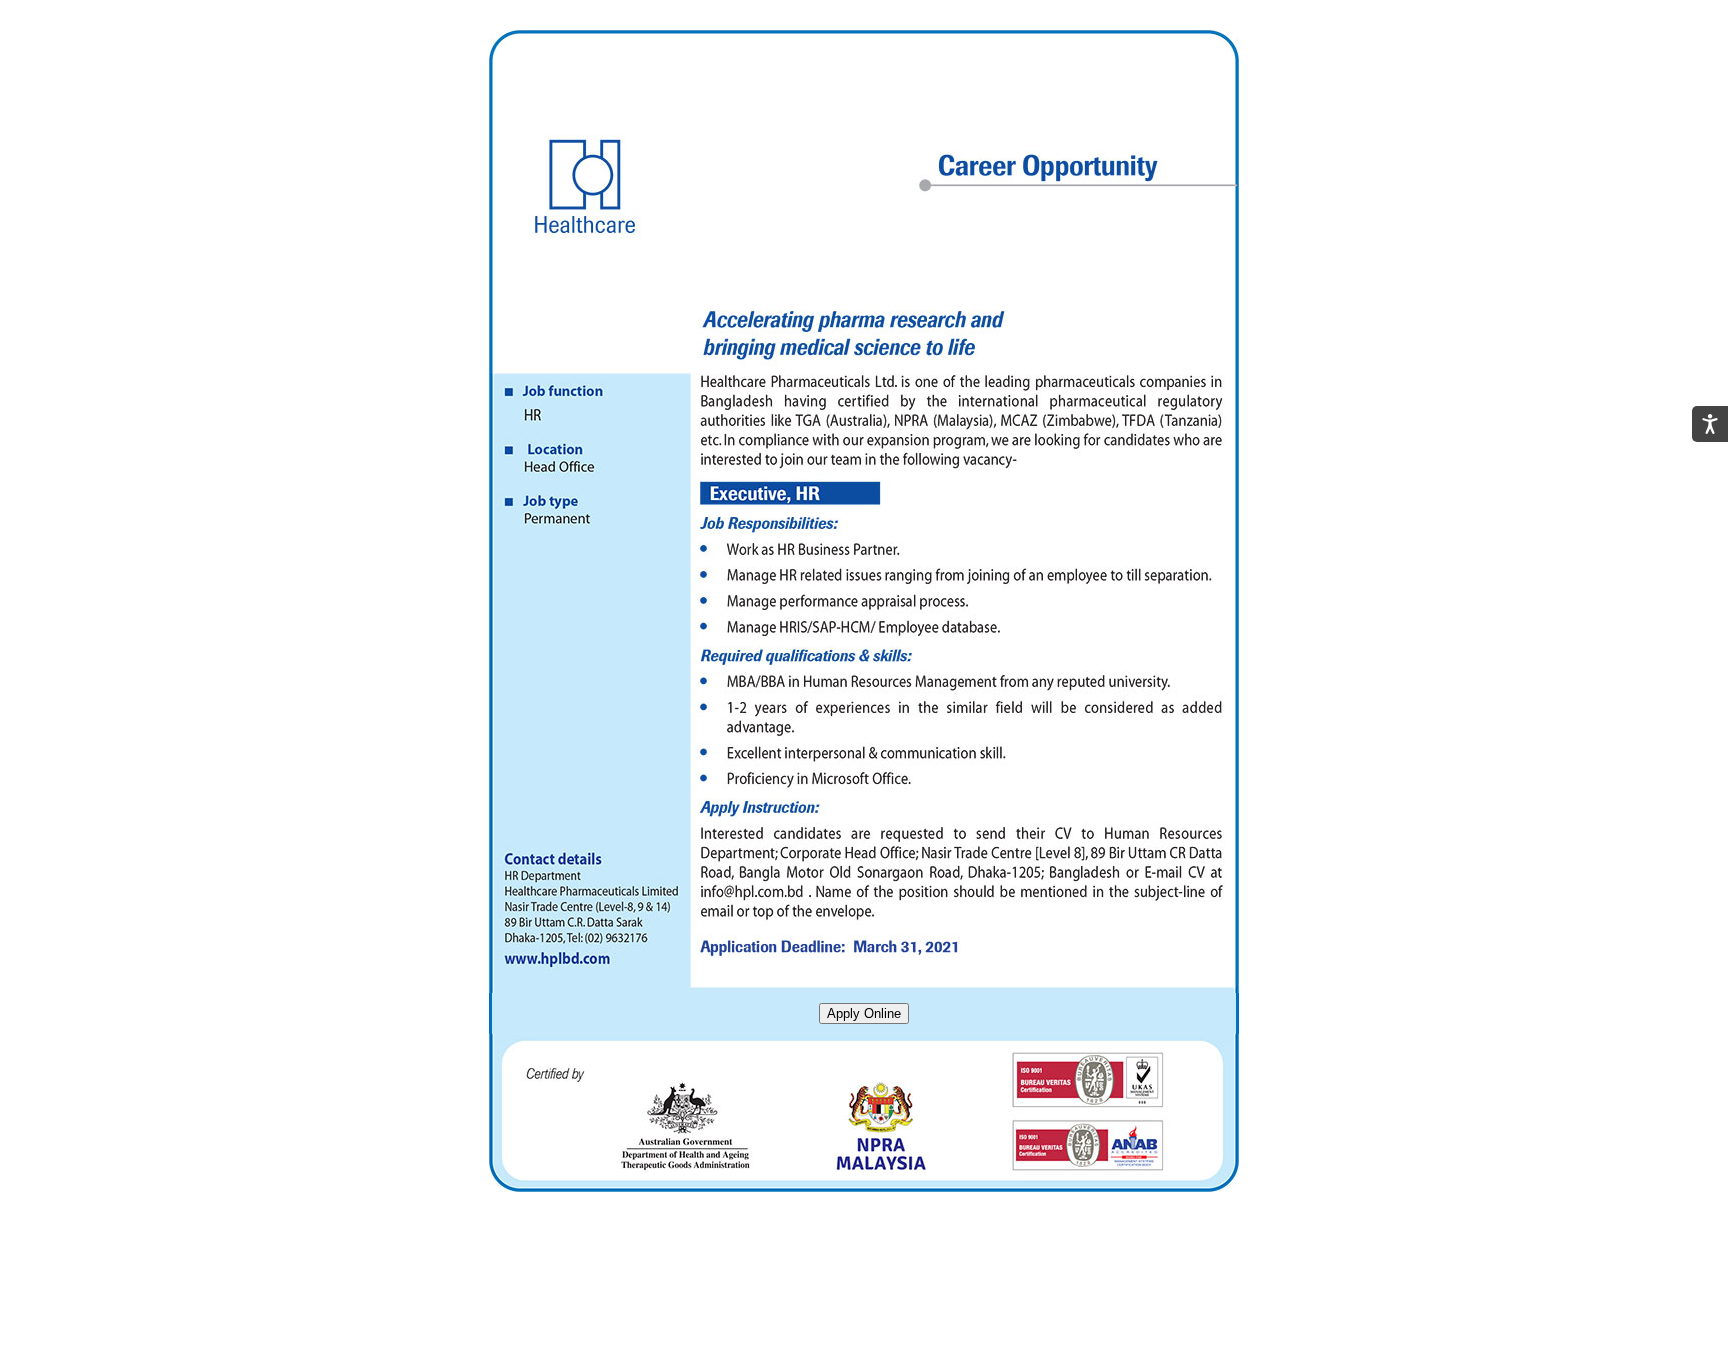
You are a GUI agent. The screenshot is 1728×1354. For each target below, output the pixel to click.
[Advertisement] (864, 1301)
